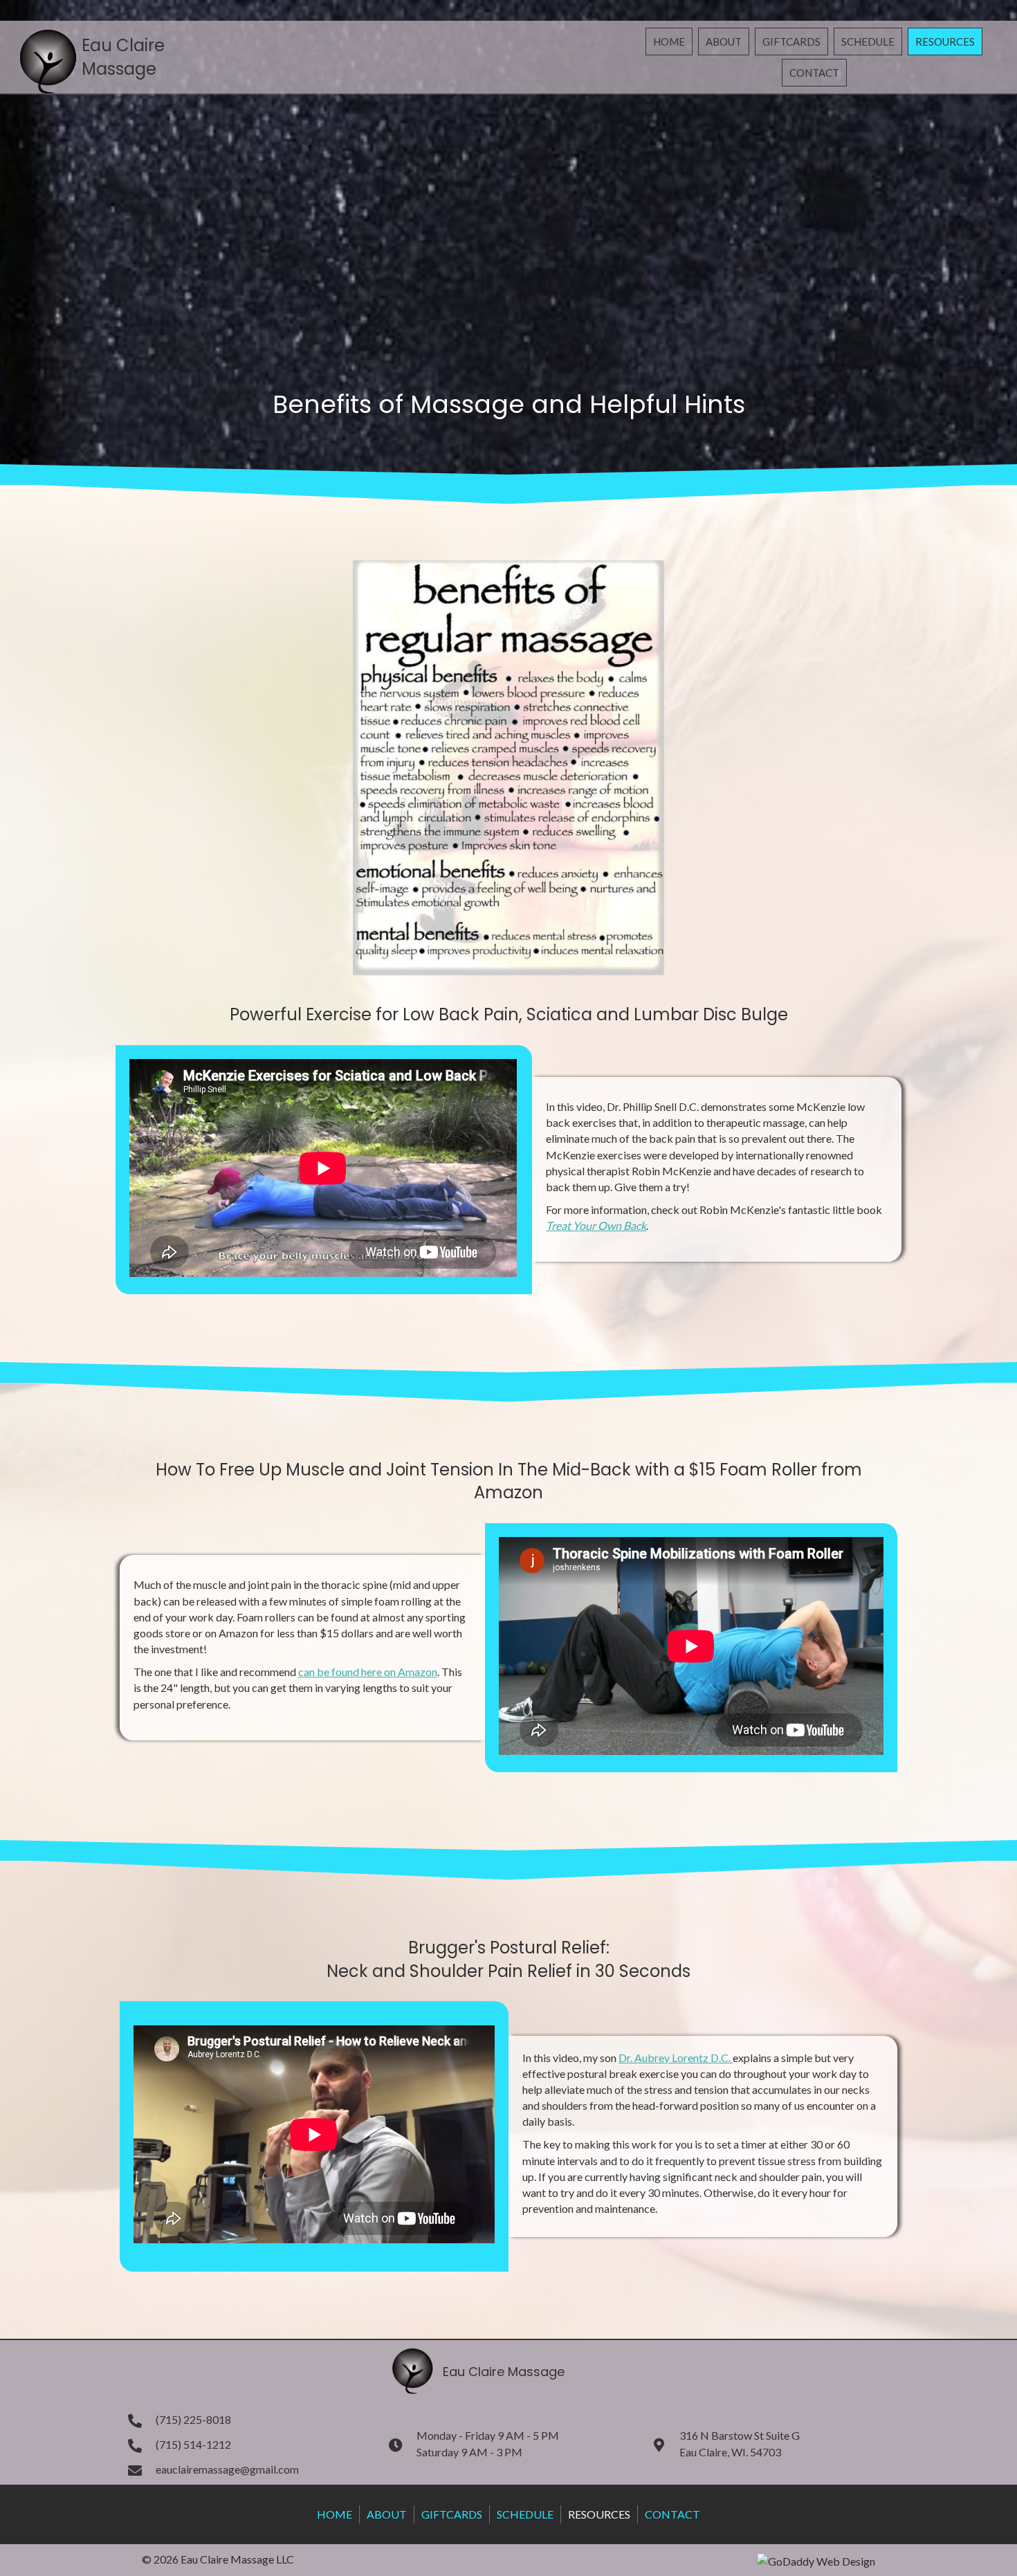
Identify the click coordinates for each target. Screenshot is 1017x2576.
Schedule (525, 2514)
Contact (672, 2514)
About (387, 2514)
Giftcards (452, 2514)
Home (335, 2514)
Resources (599, 2514)
